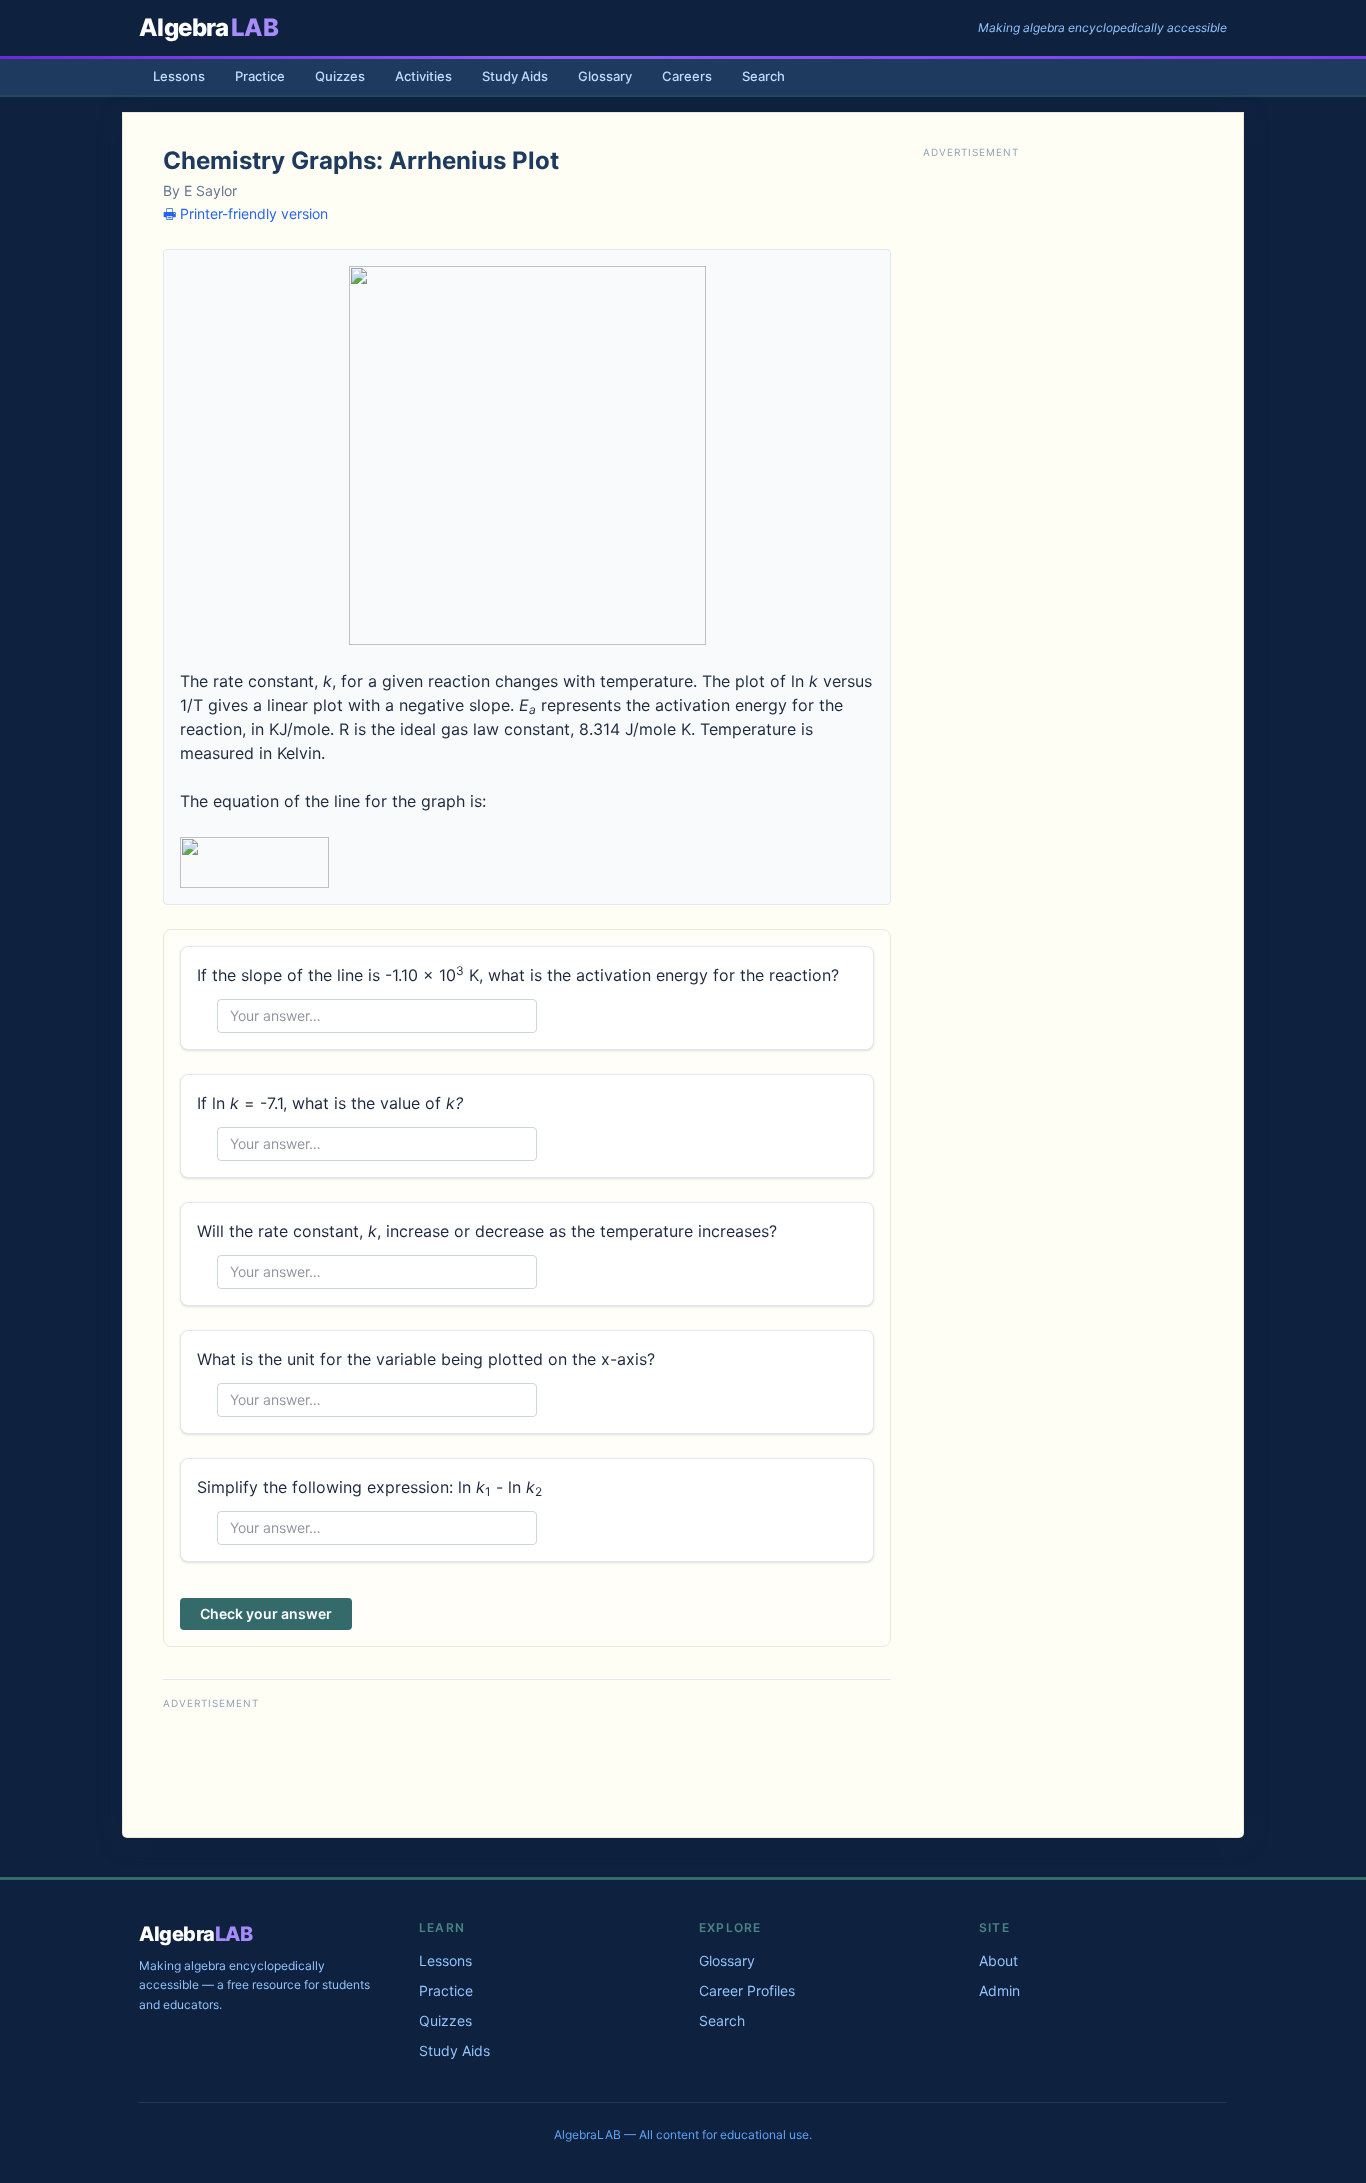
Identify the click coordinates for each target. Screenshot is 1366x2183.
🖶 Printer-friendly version (245, 213)
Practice (260, 76)
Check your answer (266, 1613)
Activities (423, 76)
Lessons (179, 76)
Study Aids (515, 76)
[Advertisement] (527, 1760)
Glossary (605, 76)
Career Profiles (747, 1990)
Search (763, 76)
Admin (999, 1990)
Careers (687, 76)
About (998, 1960)
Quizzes (340, 76)
